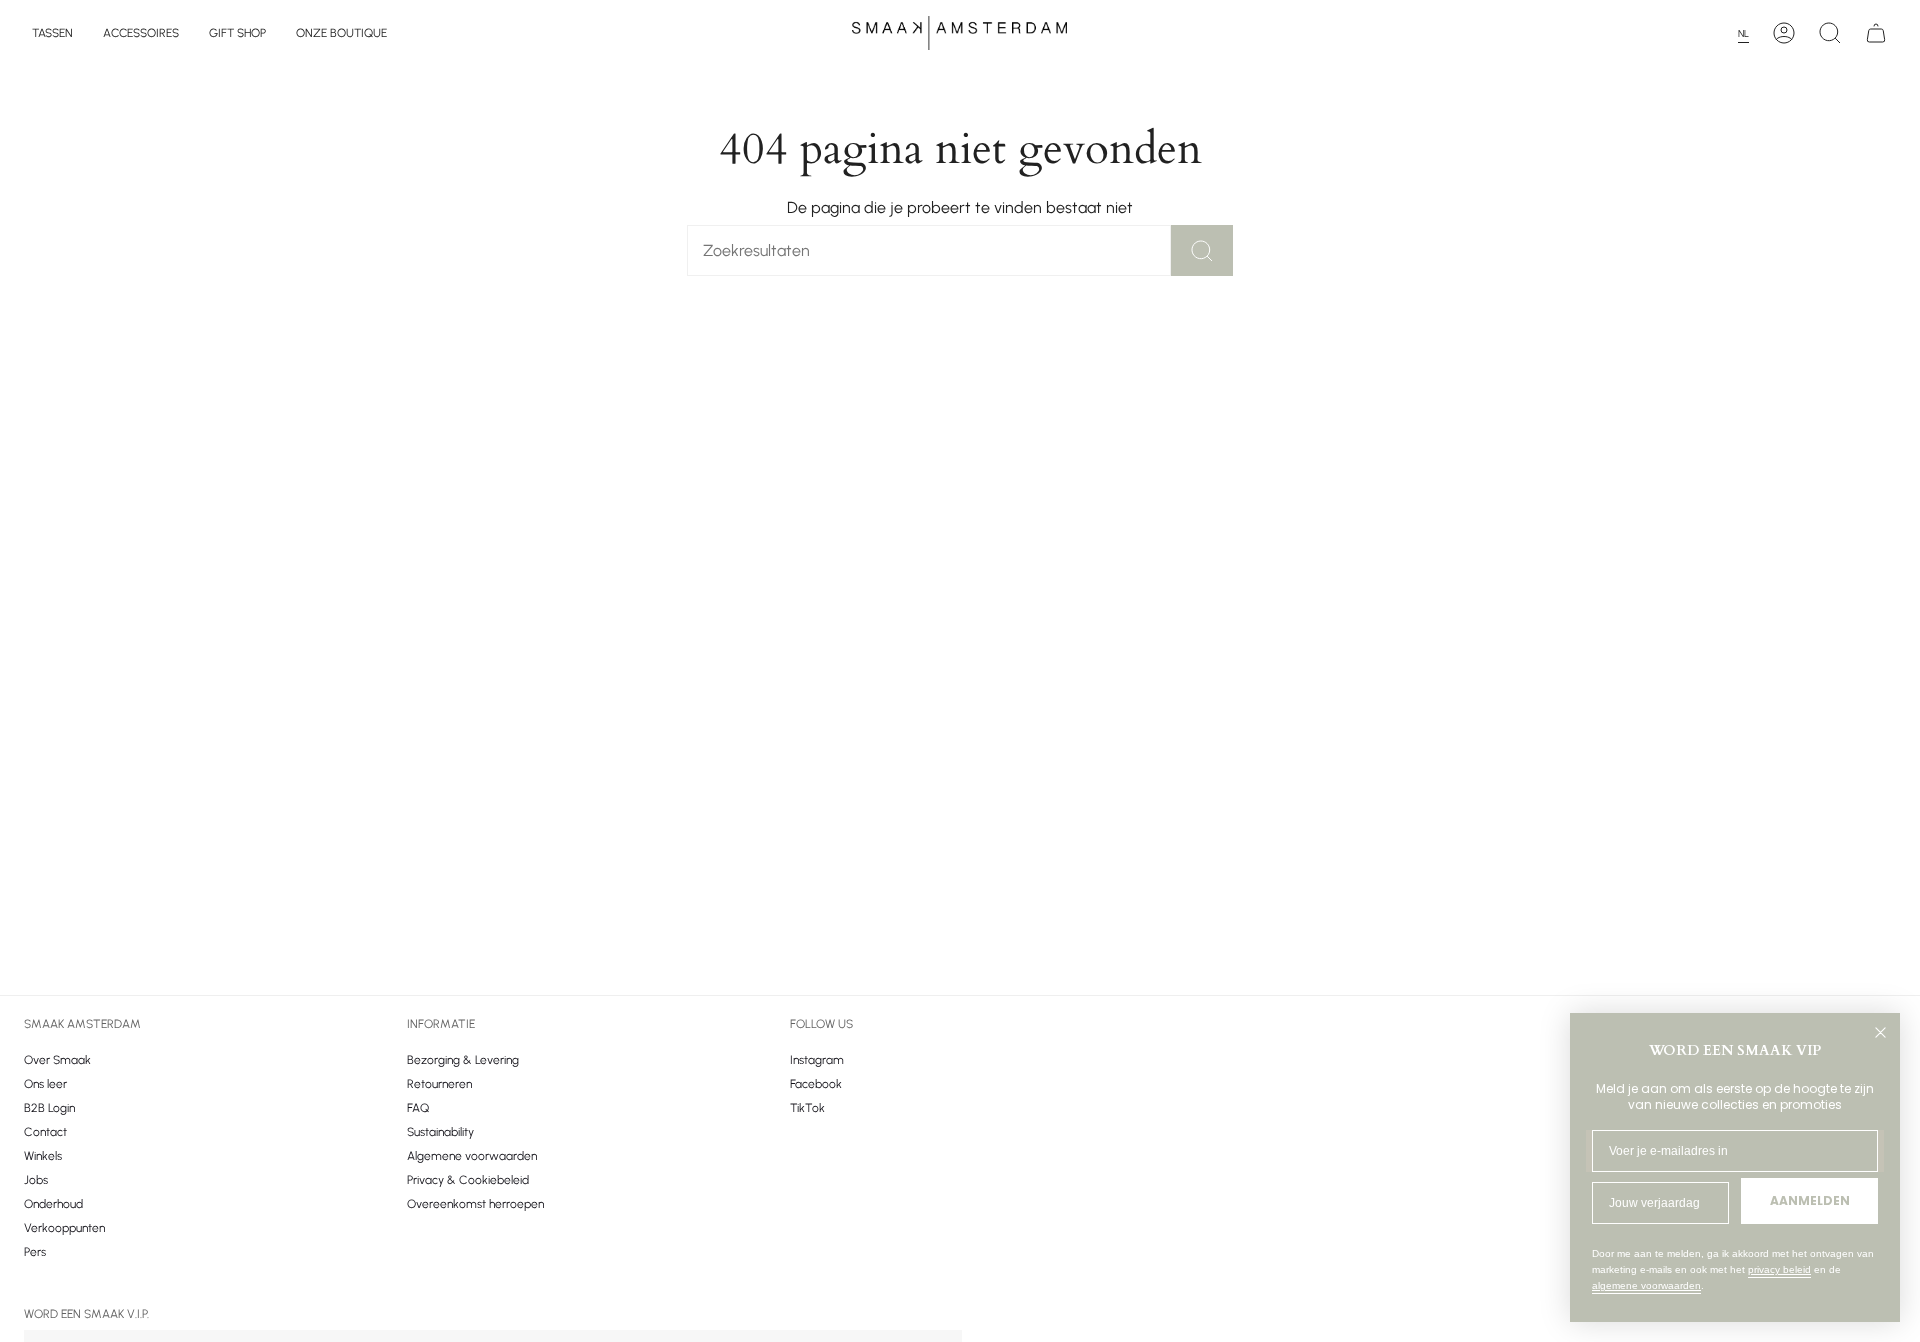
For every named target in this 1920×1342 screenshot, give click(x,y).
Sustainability (440, 1132)
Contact (45, 1132)
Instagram (817, 1060)
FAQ (418, 1108)
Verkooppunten (64, 1228)
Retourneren (439, 1084)
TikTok (807, 1108)
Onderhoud (53, 1204)
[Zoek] (1202, 250)
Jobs (36, 1180)
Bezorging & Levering (463, 1060)
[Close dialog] (1880, 1032)
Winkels (43, 1156)
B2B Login (49, 1108)
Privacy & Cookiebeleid (468, 1180)
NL (1743, 33)
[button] (52, 33)
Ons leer (45, 1084)
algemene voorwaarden (1646, 1285)
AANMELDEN (1810, 1200)
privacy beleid (1779, 1269)
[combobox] (1749, 33)
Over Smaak (57, 1060)
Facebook (816, 1084)
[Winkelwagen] (1876, 33)
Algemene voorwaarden (472, 1156)
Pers (35, 1252)
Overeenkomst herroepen (475, 1204)
